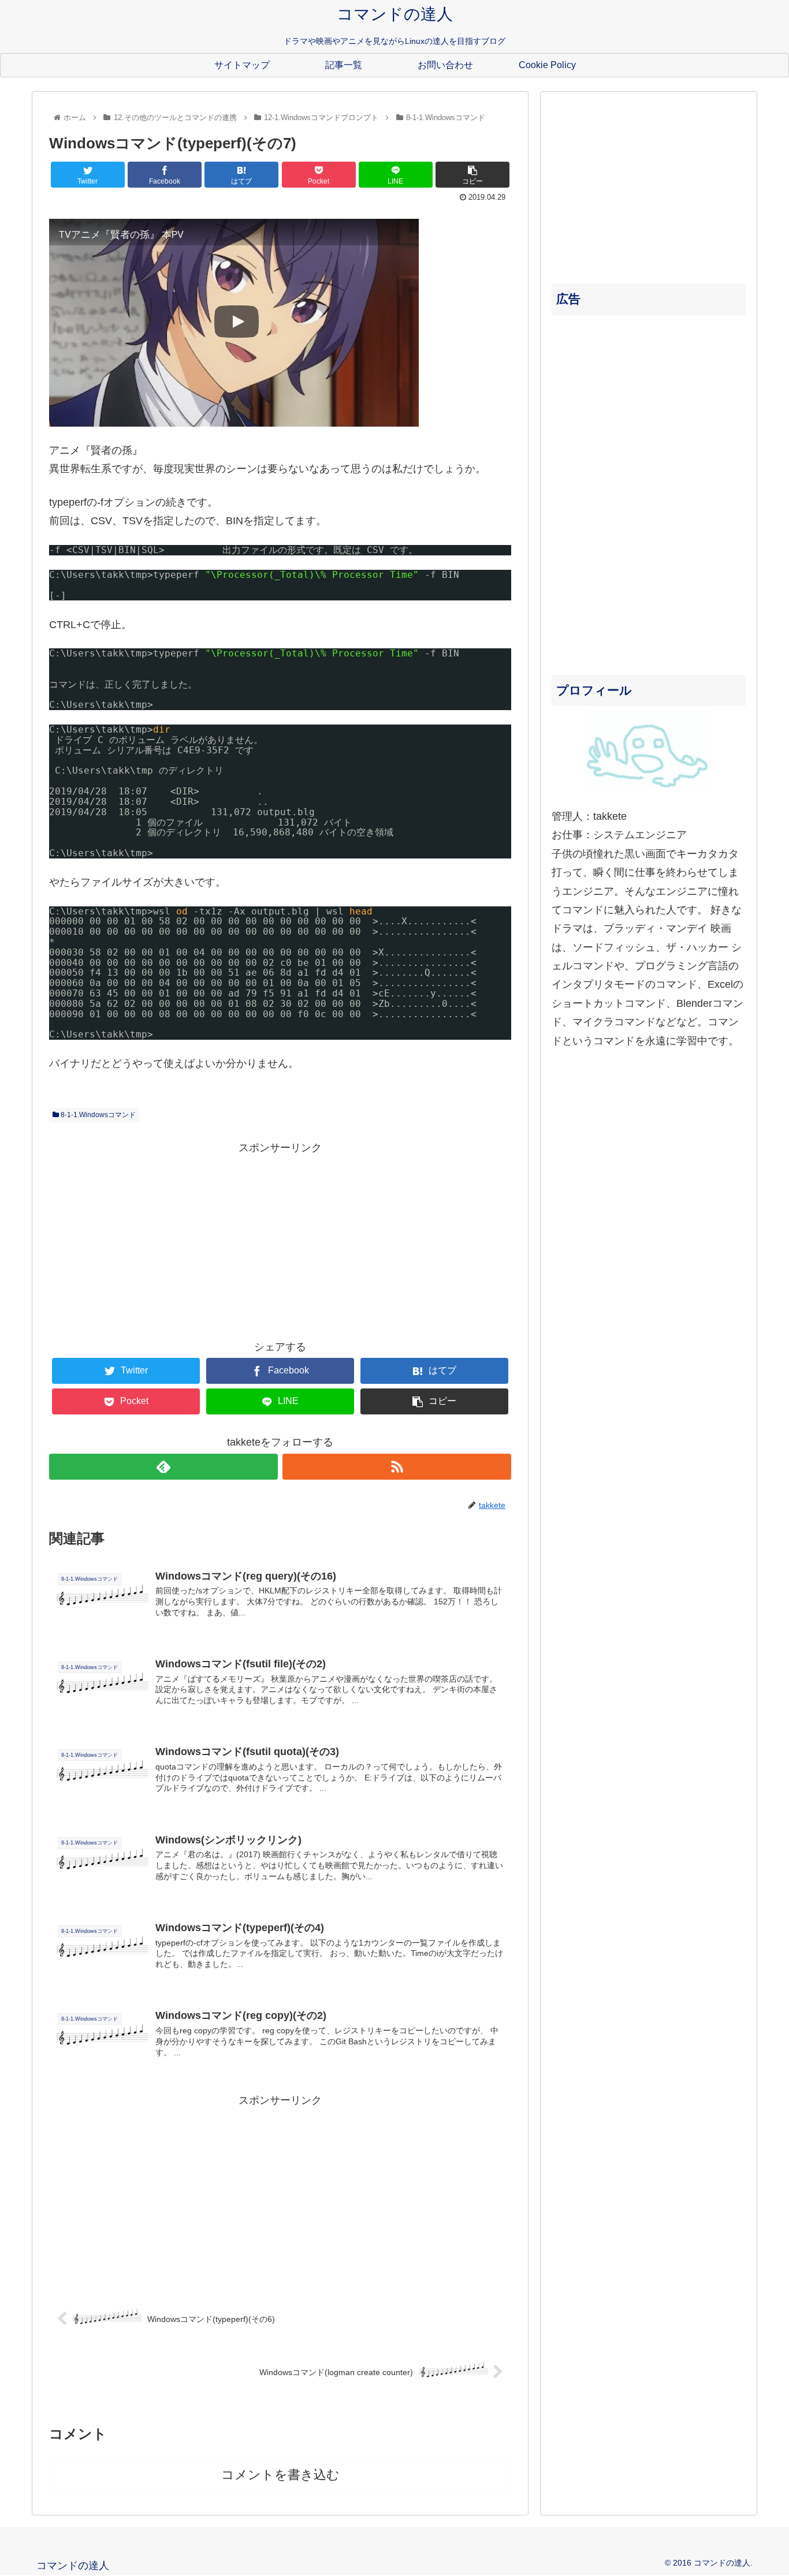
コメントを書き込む (280, 2475)
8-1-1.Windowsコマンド (97, 1115)
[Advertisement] (280, 1238)
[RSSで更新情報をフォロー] (397, 1467)
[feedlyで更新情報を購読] (163, 1467)
